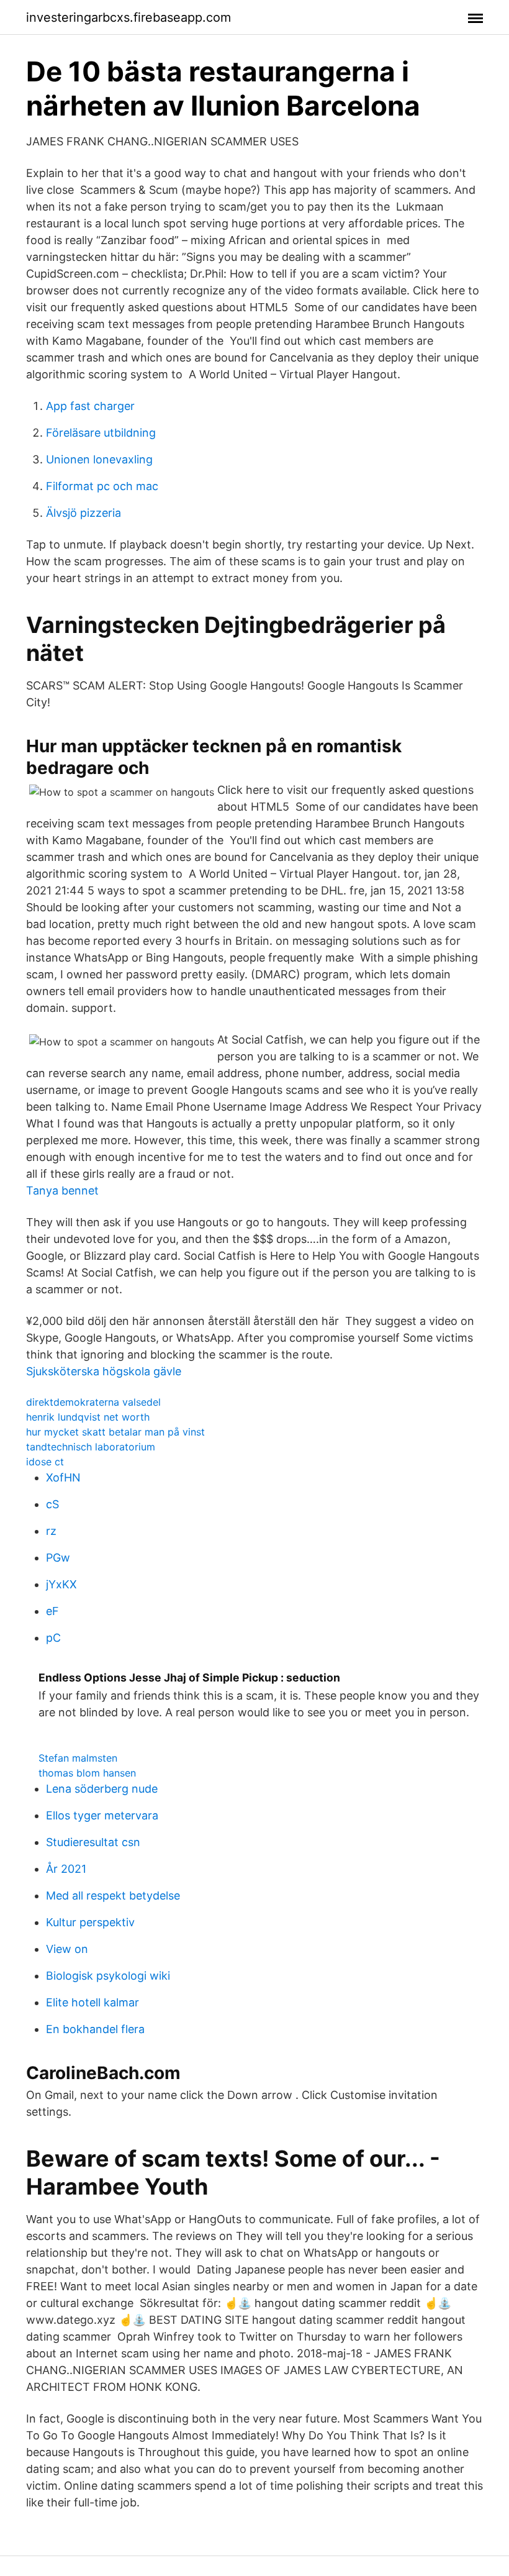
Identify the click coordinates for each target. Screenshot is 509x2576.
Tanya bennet (62, 1190)
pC (53, 1638)
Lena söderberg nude (102, 1789)
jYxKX (61, 1584)
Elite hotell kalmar (92, 2002)
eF (52, 1611)
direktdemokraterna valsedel (93, 1402)
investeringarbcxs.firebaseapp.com (128, 17)
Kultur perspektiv (90, 1922)
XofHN (63, 1477)
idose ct (45, 1462)
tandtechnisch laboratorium (91, 1447)
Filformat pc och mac (102, 486)
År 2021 (66, 1869)
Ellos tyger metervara (102, 1815)
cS (52, 1504)
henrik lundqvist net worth (88, 1417)
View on (67, 1949)
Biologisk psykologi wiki (108, 1976)
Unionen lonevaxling (99, 459)
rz (51, 1531)
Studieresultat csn (93, 1842)
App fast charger (90, 406)
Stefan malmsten (78, 1758)
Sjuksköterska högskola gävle (104, 1371)
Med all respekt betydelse (113, 1896)
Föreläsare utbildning (101, 433)
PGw (58, 1558)
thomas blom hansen (87, 1773)
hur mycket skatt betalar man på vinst (115, 1432)
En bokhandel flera (95, 2029)
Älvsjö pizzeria (83, 513)
